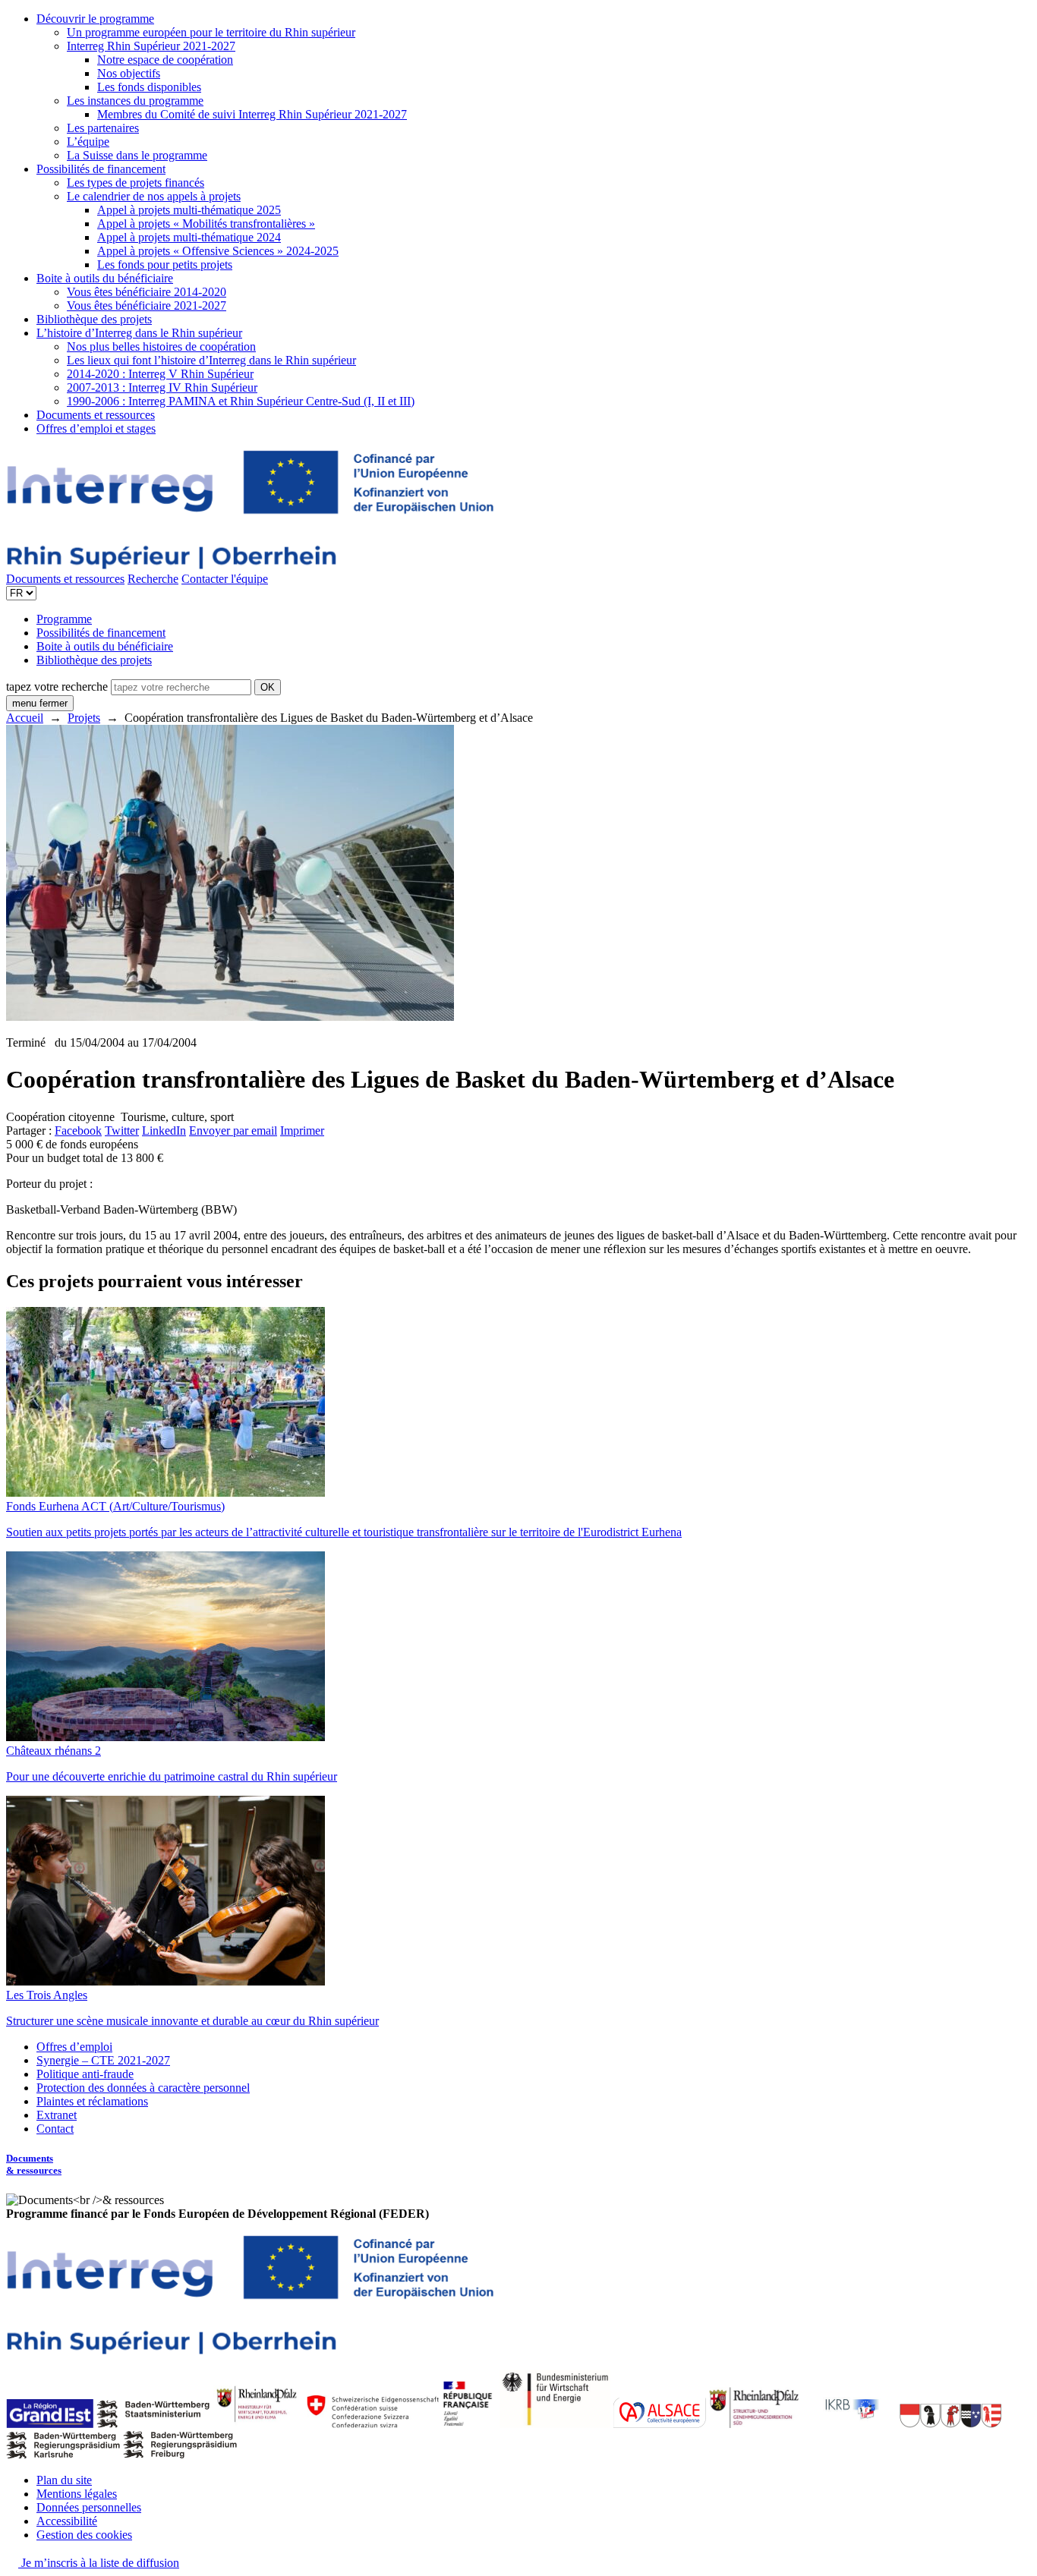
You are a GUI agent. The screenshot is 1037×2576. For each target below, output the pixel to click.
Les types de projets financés (136, 183)
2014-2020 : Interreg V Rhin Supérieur (160, 374)
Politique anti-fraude (85, 2074)
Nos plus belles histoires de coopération (161, 346)
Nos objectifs (129, 73)
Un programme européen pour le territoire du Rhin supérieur (211, 32)
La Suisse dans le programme (137, 155)
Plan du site (64, 2480)
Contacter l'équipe (225, 579)
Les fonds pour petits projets (165, 265)
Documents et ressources (96, 415)
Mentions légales (77, 2494)
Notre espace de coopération (165, 60)
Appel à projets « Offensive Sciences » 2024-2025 (218, 251)
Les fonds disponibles (149, 87)
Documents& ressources (34, 2164)
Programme (64, 619)
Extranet (57, 2115)
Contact (55, 2129)
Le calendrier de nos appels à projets (154, 196)
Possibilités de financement (101, 169)
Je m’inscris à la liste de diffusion (99, 2563)
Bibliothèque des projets (94, 319)
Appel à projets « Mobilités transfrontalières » (206, 224)
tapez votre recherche (57, 687)
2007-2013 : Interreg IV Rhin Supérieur (162, 387)
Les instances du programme (135, 101)
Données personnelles (89, 2507)
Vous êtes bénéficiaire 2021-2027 (147, 305)
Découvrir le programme (95, 19)
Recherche (153, 579)
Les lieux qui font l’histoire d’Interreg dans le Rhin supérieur (211, 360)
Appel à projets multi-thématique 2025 (189, 210)
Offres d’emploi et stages (96, 428)
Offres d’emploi (74, 2047)
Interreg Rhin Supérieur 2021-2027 (151, 46)
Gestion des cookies (84, 2535)
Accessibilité (67, 2521)
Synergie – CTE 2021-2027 (103, 2060)
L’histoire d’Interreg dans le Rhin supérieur (139, 333)
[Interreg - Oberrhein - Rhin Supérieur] (250, 565)
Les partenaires (103, 128)
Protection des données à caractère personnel (143, 2088)
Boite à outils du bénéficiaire (105, 278)
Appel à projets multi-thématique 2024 (189, 237)
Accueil (25, 718)
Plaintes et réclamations (92, 2101)
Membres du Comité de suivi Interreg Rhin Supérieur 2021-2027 (252, 114)
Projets (84, 718)
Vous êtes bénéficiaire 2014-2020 (147, 292)
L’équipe (88, 142)
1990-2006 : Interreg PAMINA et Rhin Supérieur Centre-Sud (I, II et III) (241, 401)
